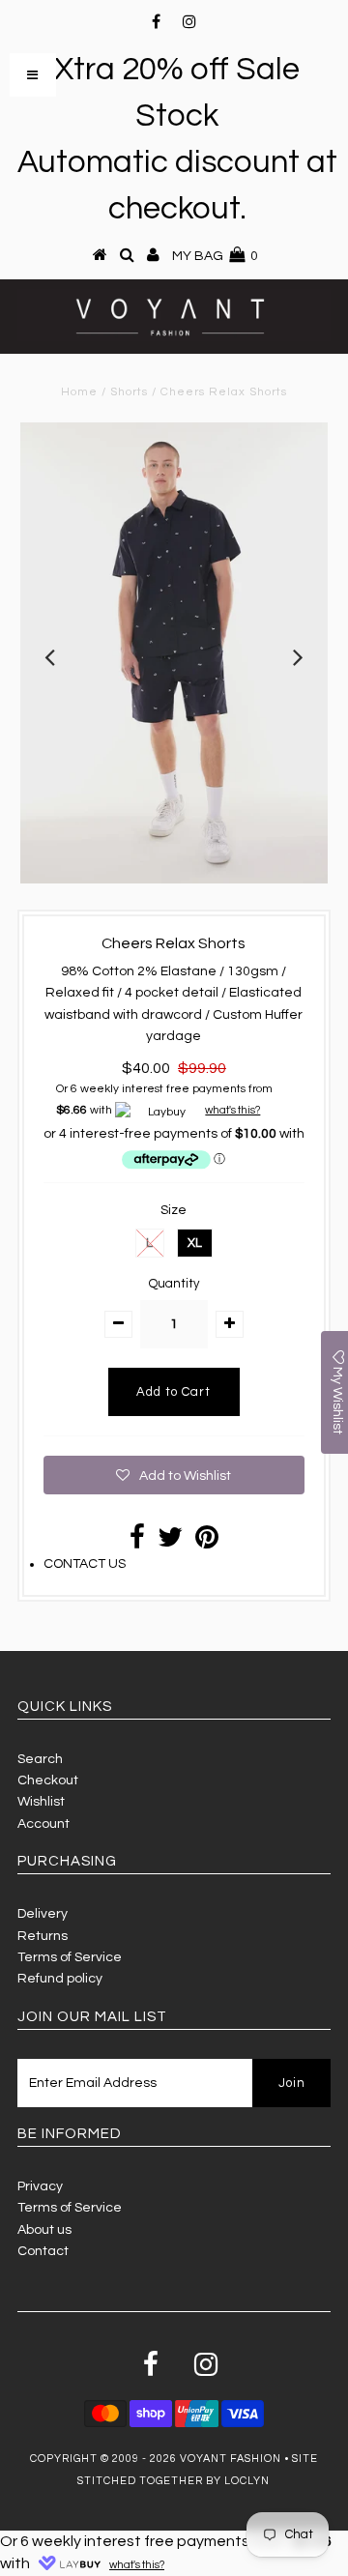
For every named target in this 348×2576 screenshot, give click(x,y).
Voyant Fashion (231, 2459)
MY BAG (215, 256)
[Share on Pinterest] (207, 1543)
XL (195, 1243)
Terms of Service (70, 1957)
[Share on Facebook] (137, 1543)
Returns (43, 1936)
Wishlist (41, 1802)
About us (44, 2230)
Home (79, 392)
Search (40, 1759)
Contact (43, 2251)
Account (43, 1824)
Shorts (129, 392)
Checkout (48, 1780)
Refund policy (60, 1979)
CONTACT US (85, 1564)
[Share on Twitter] (170, 1543)
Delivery (43, 1914)
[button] (174, 1475)
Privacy (40, 2186)
